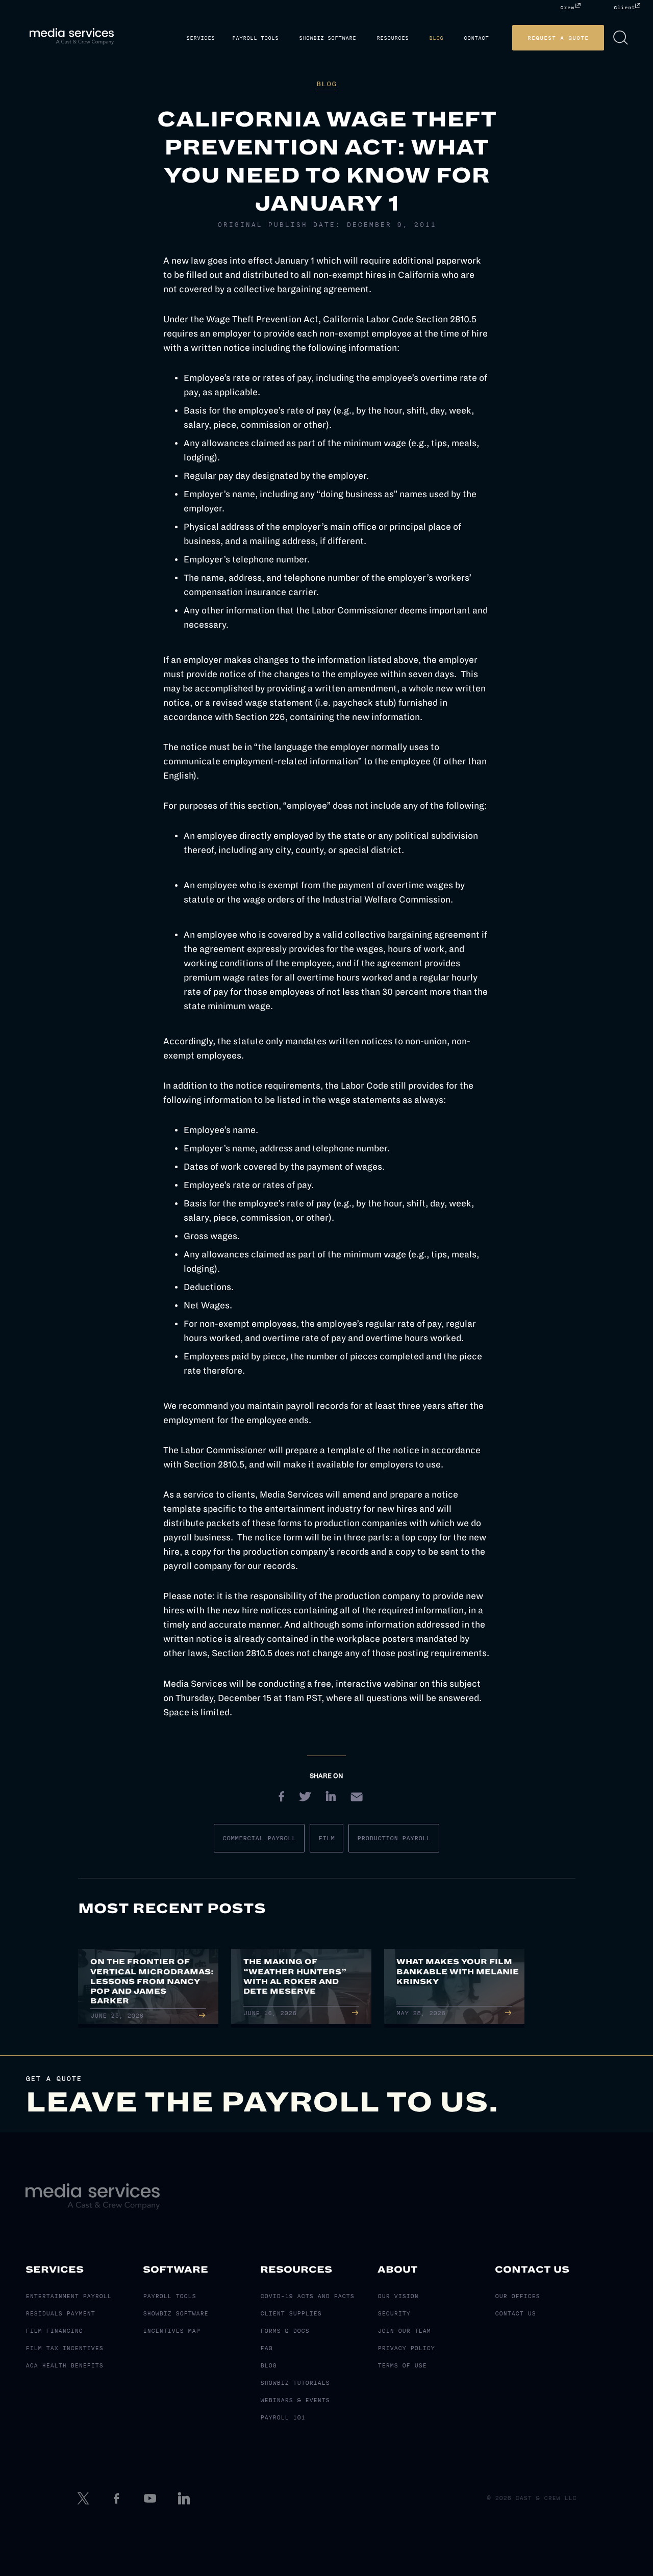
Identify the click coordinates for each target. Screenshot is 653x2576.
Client (624, 7)
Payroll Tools (287, 38)
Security (394, 2313)
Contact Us (532, 2270)
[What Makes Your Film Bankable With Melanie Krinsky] (454, 1988)
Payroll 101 (283, 2417)
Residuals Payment (60, 2313)
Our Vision (398, 2296)
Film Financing (54, 2331)
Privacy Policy (406, 2348)
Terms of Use (402, 2365)
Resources (416, 38)
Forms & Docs (285, 2331)
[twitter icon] (84, 2498)
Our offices (517, 2296)
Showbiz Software (355, 38)
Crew (567, 7)
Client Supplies (291, 2313)
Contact (492, 38)
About (398, 2270)
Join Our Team (404, 2331)
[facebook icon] (118, 2498)
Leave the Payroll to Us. (262, 2102)
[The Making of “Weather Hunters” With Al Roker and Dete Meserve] (301, 1988)
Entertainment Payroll (68, 2296)
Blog (456, 38)
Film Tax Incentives (64, 2348)
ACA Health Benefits (64, 2365)
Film (326, 1838)
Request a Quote (573, 38)
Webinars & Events (295, 2400)
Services (236, 38)
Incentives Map (171, 2331)
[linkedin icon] (185, 2498)
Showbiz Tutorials (295, 2383)
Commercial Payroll (259, 1838)
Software (175, 2270)
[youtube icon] (152, 2498)
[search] (636, 38)
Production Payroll (394, 1838)
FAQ (266, 2348)
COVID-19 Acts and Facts (307, 2296)
